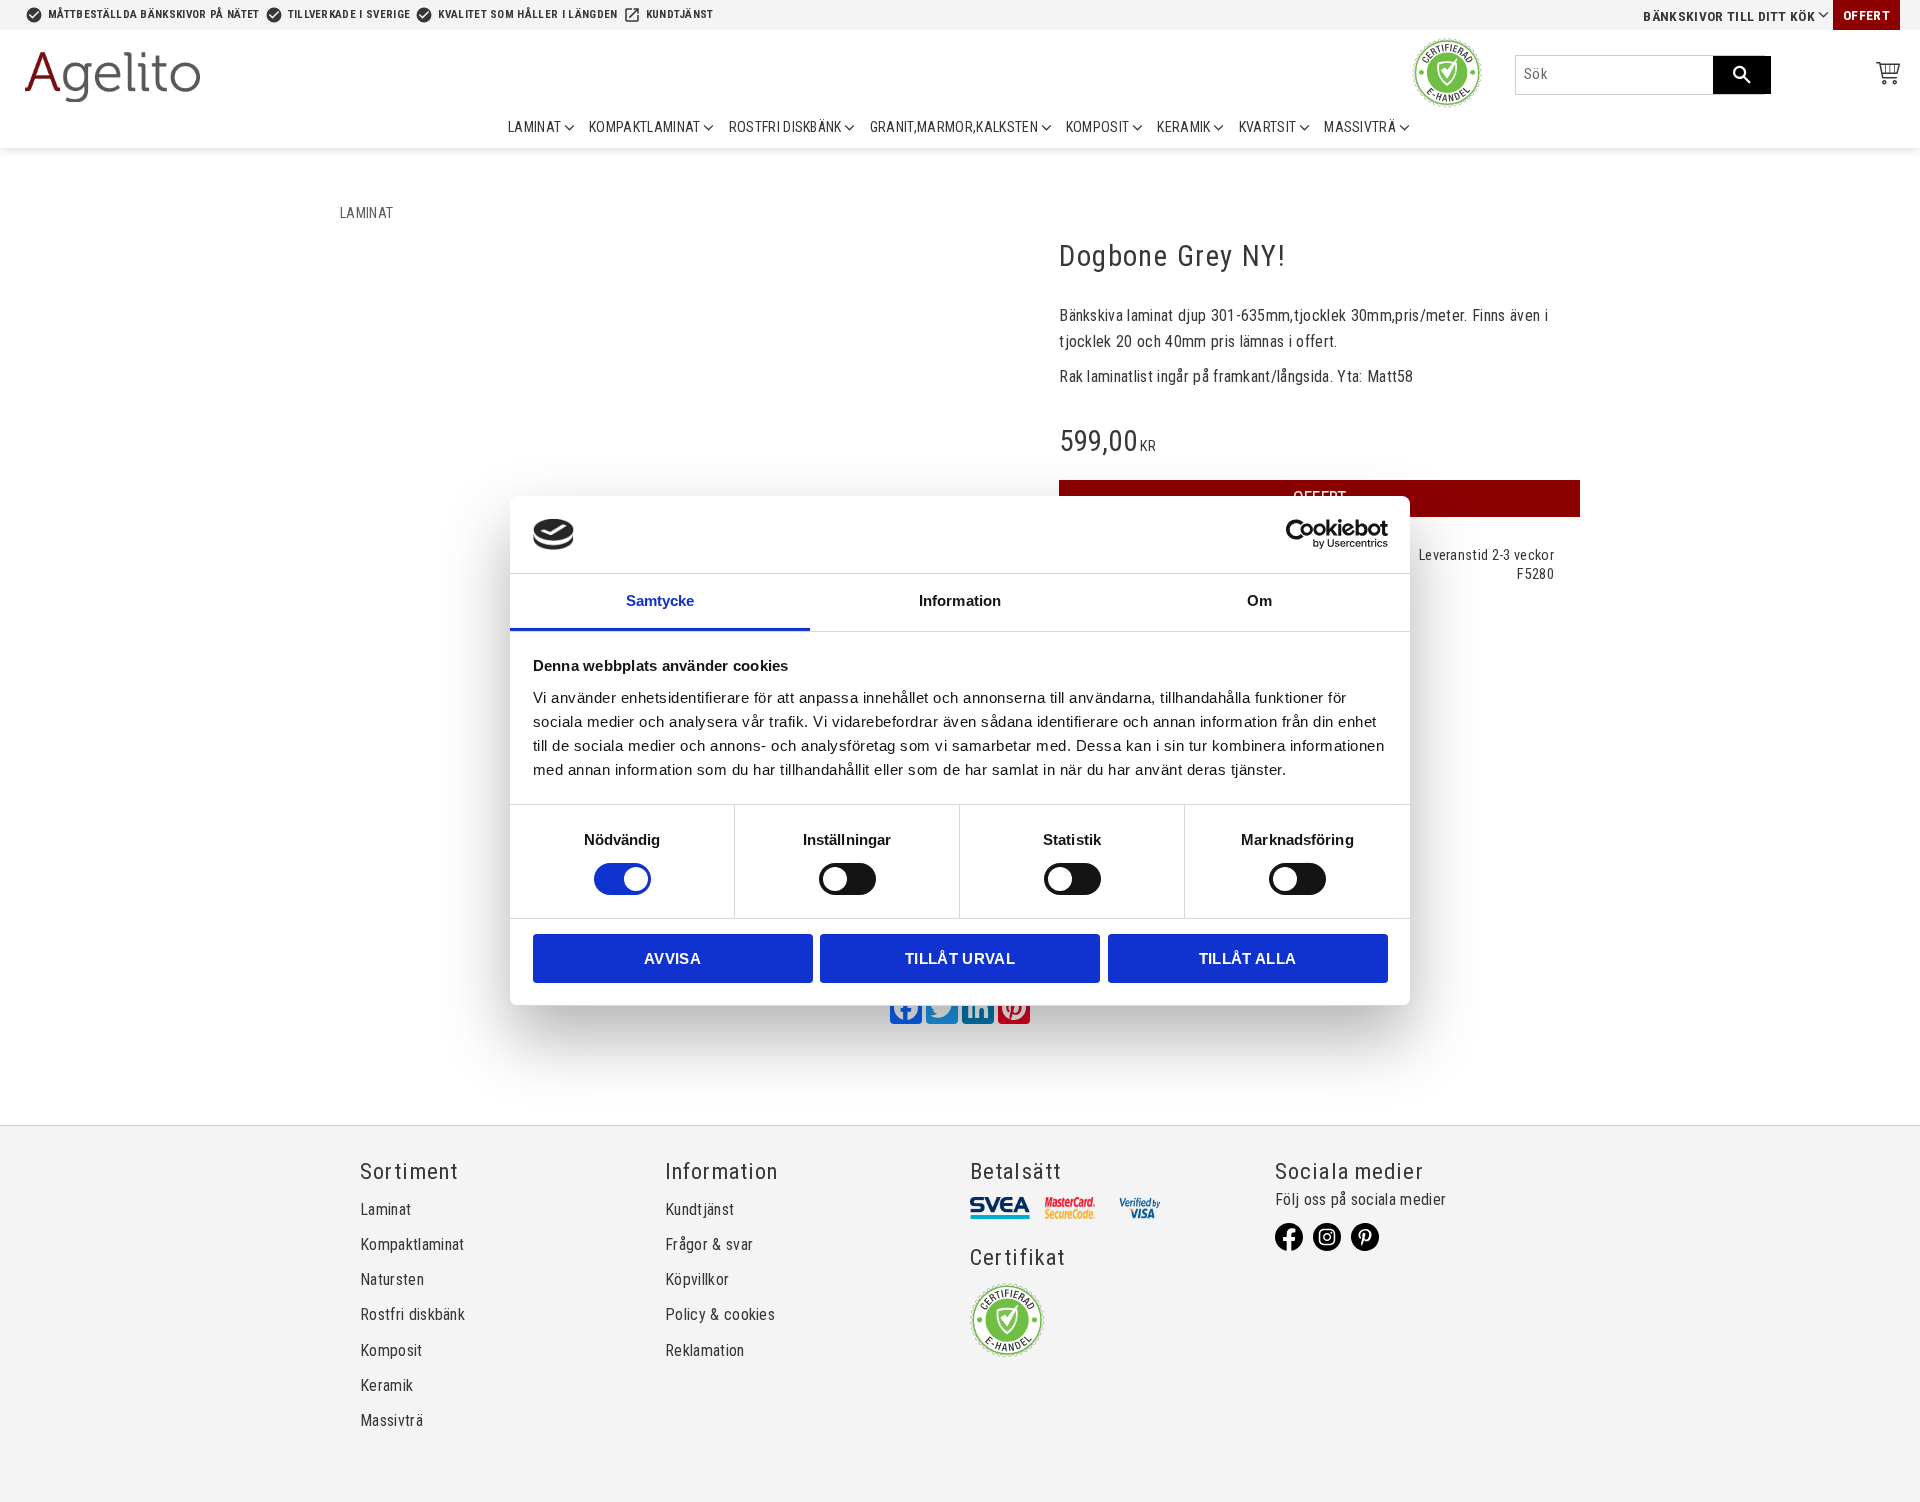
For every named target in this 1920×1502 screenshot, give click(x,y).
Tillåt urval (960, 958)
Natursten (392, 1279)
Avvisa (672, 958)
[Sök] (1742, 75)
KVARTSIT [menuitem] (1268, 127)
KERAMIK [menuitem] (1183, 127)
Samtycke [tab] (660, 600)
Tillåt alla (1248, 958)
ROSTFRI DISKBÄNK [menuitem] (785, 127)
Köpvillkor (697, 1279)
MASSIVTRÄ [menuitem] (1360, 127)
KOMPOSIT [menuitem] (1098, 127)
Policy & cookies (720, 1314)
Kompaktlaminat (412, 1244)
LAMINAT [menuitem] (534, 127)
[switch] (847, 879)
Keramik (386, 1385)
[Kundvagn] (1884, 76)
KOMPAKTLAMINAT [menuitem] (644, 127)
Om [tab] (1259, 600)
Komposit (391, 1350)
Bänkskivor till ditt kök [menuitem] (1729, 16)
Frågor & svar (709, 1244)
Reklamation (705, 1350)
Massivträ (391, 1420)
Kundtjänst (680, 14)
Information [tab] (960, 600)
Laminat (385, 1209)
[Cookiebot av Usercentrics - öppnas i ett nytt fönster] (1300, 534)
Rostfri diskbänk (412, 1314)
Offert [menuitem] (1866, 15)
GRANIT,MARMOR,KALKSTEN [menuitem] (954, 127)
